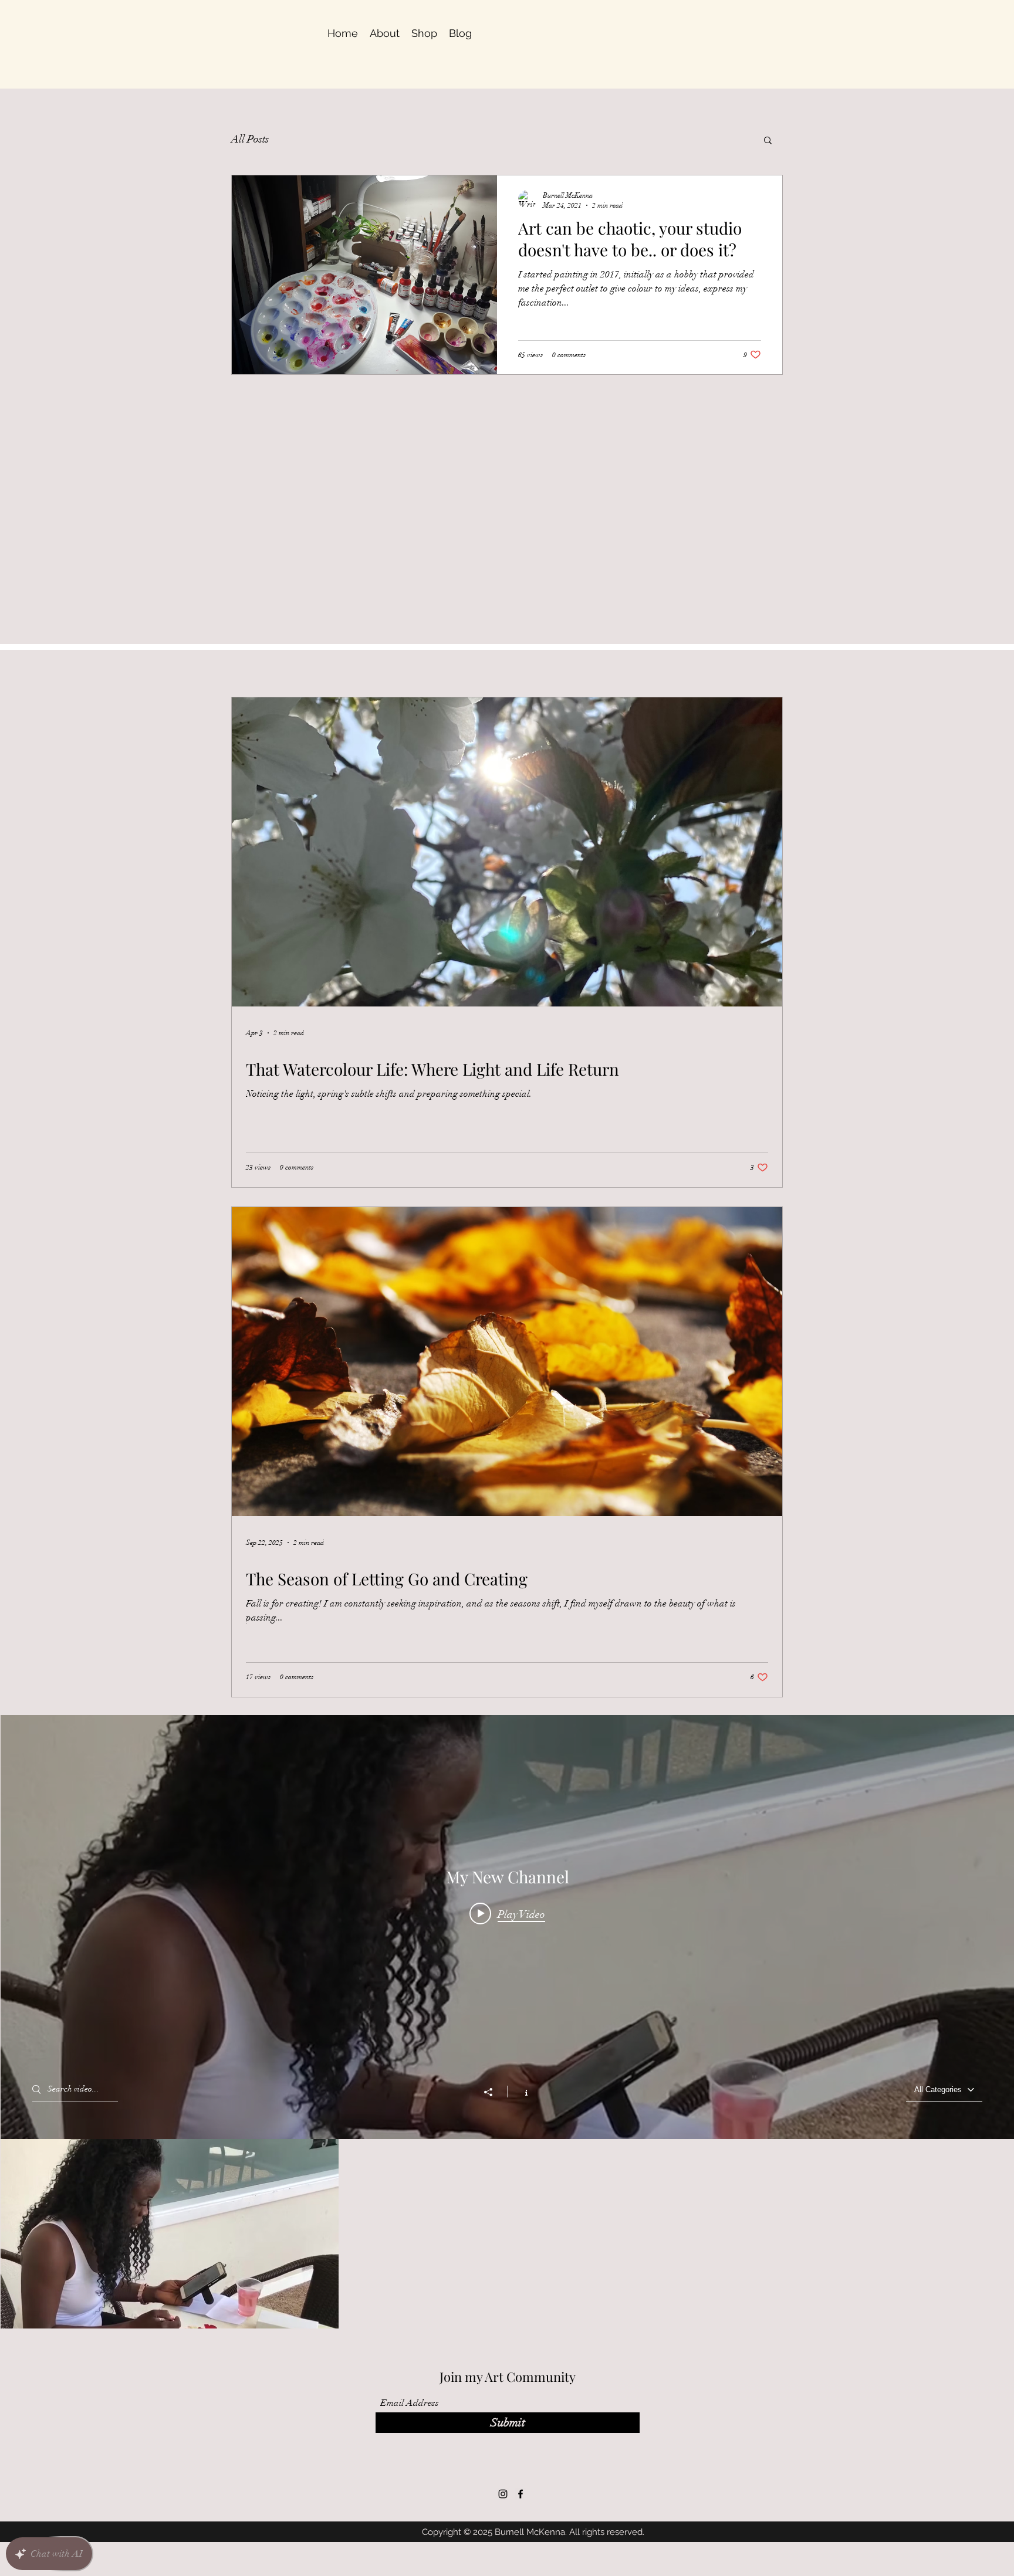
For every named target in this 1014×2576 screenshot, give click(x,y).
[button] (768, 141)
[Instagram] (503, 2494)
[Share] (494, 2092)
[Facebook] (520, 2494)
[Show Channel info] (520, 2092)
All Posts (250, 139)
